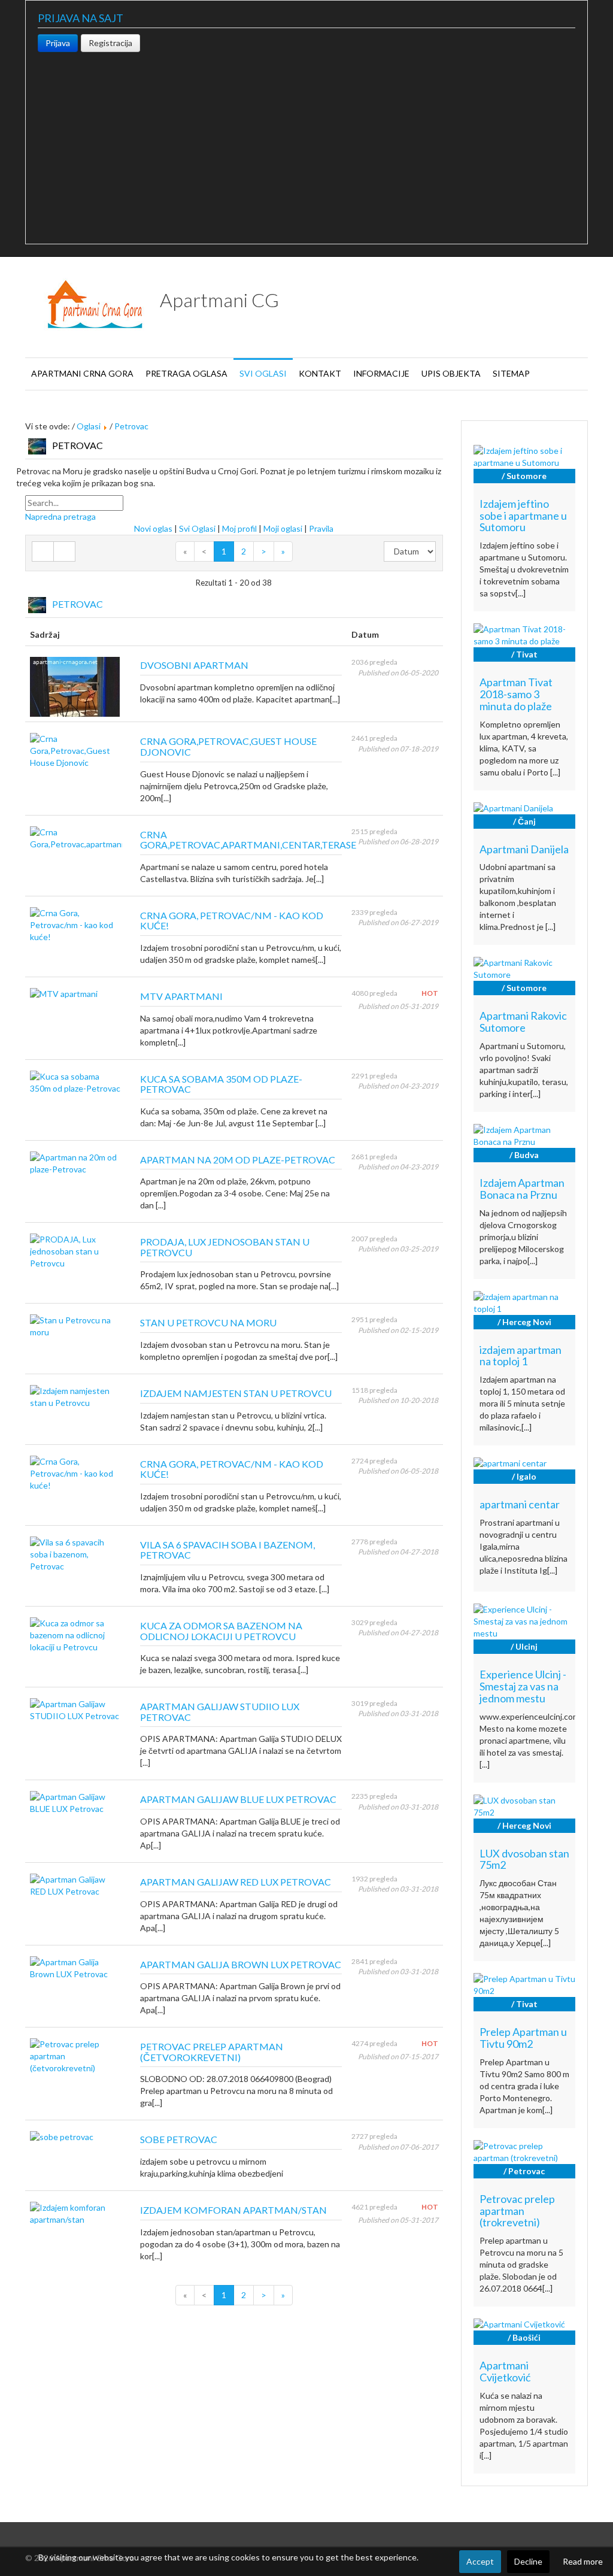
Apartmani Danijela (524, 849)
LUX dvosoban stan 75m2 (524, 1859)
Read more (583, 2561)
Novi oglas (153, 528)
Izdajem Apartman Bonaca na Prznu (522, 1189)
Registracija (110, 43)
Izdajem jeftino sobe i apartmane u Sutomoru (523, 516)
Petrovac (131, 426)
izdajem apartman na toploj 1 (521, 1356)
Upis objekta (451, 373)
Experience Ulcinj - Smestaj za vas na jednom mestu (523, 1686)
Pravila (321, 528)
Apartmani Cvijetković (505, 2371)
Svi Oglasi (197, 528)
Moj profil (239, 528)
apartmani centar (520, 1504)
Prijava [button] (58, 43)
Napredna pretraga (60, 516)
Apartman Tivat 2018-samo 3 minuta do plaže (516, 694)
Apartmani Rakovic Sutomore (523, 1022)
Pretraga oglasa (186, 373)
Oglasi (89, 426)
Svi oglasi (263, 373)
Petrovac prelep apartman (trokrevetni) (517, 2211)
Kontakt (320, 373)
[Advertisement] (306, 142)
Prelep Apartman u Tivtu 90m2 (523, 2038)
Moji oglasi (283, 528)
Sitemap (511, 373)
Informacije (381, 373)
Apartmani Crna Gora (82, 373)
